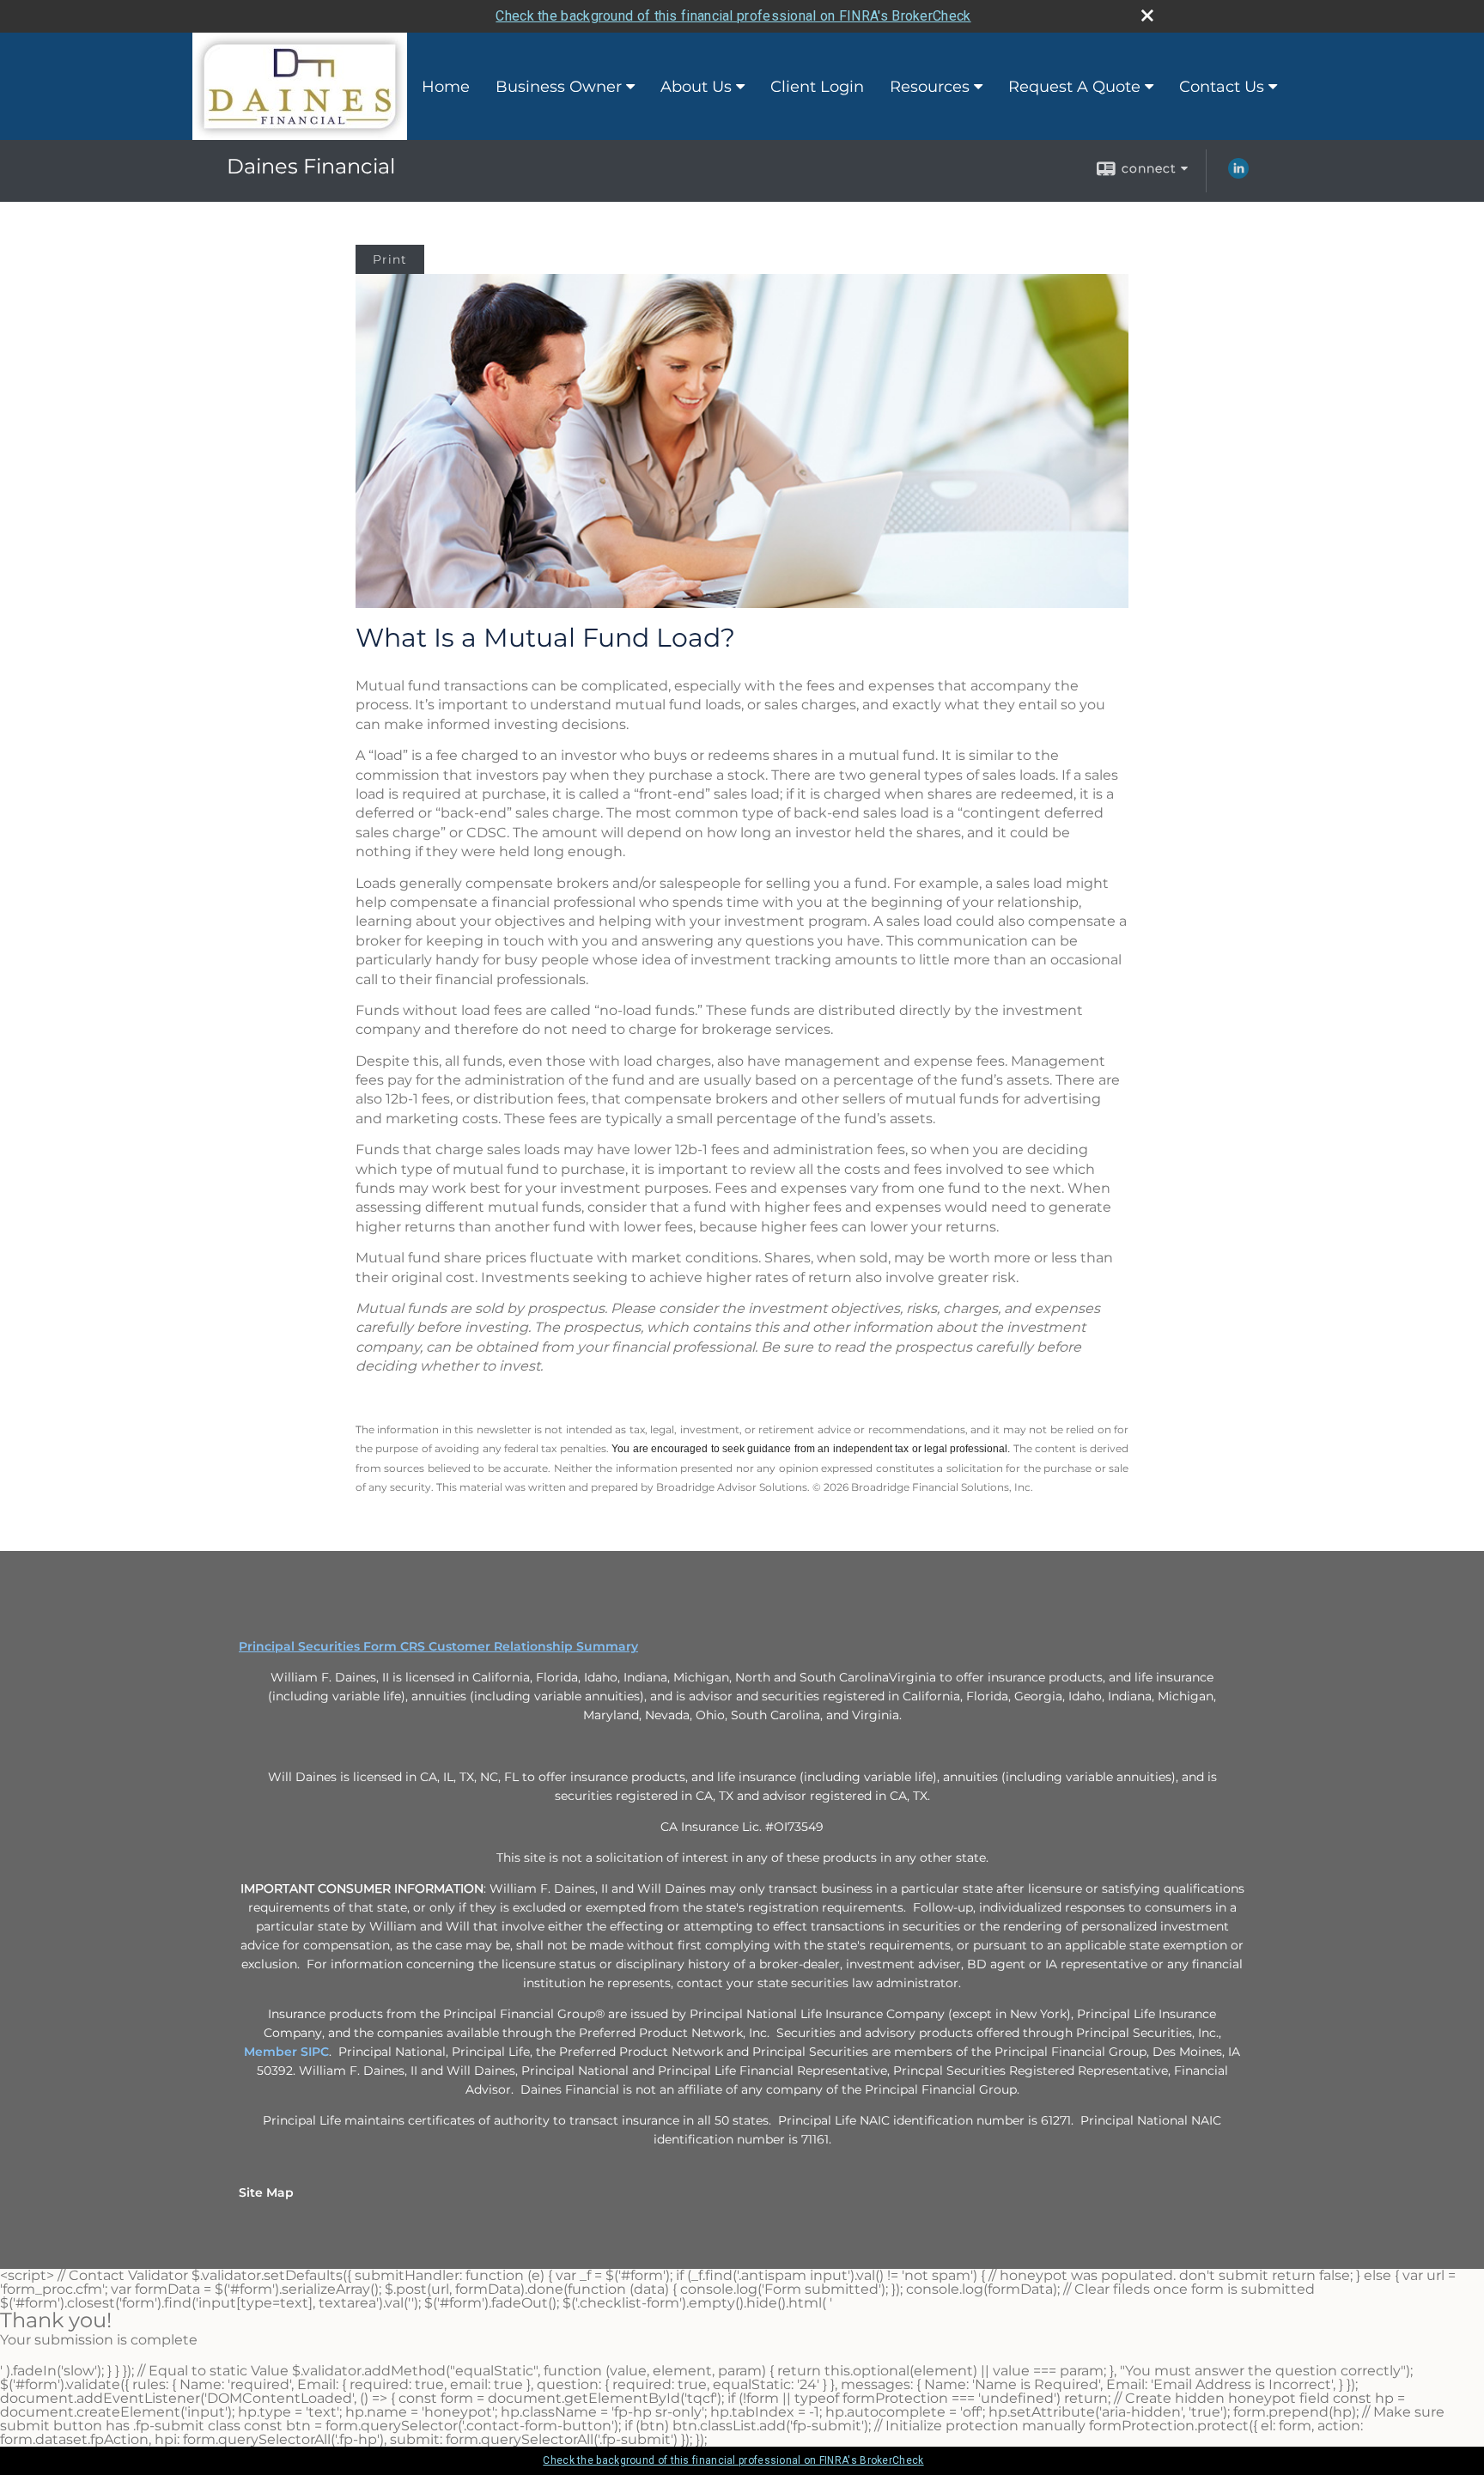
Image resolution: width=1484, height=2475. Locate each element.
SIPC (315, 2052)
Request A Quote (1074, 87)
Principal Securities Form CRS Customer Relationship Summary (438, 1646)
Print (390, 259)
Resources (930, 87)
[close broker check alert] (1147, 15)
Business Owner (559, 87)
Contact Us (1222, 87)
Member (272, 2052)
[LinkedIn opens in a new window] (1238, 174)
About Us (696, 87)
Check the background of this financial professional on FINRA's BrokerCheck (733, 16)
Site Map (266, 2192)
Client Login (817, 87)
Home (446, 87)
